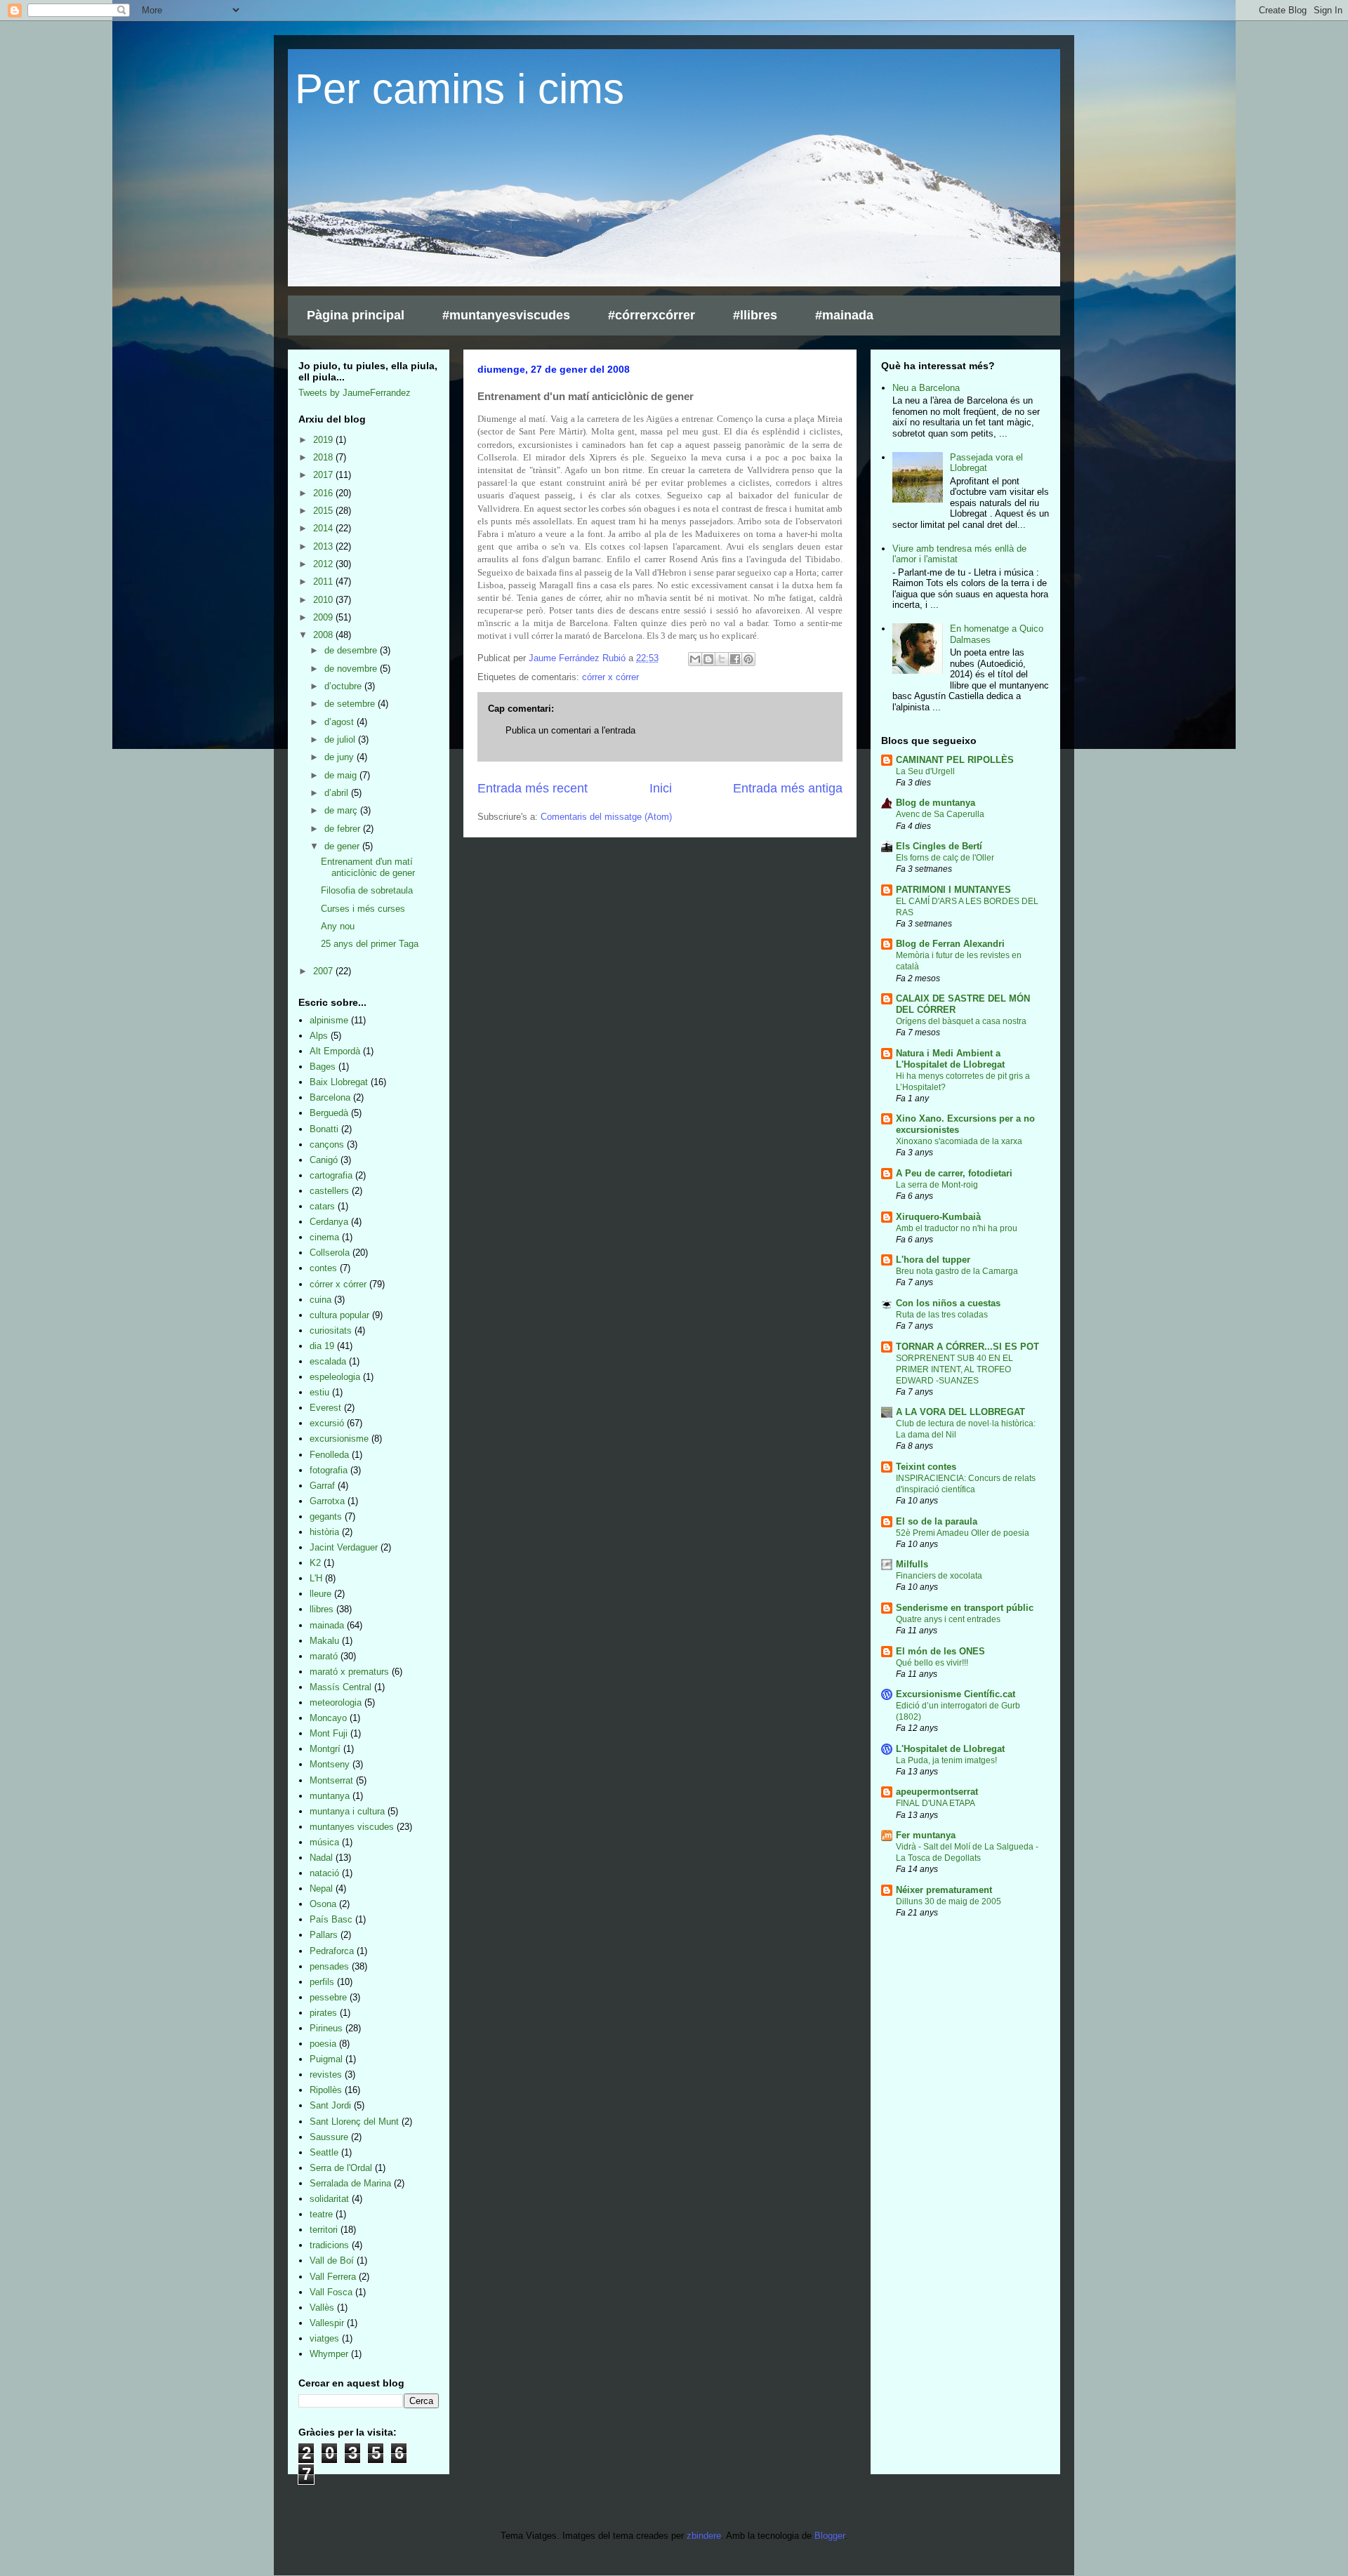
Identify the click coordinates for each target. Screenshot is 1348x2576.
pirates (323, 2013)
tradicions (329, 2245)
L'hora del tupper (933, 1260)
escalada (328, 1361)
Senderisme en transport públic (965, 1608)
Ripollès (326, 2090)
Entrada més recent (533, 788)
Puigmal (326, 2059)
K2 (315, 1563)
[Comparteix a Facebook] (735, 659)
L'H (316, 1578)
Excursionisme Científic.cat (956, 1694)
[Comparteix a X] (722, 659)
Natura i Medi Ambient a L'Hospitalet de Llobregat (950, 1059)
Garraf (322, 1486)
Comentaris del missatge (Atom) (606, 817)
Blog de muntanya (936, 803)
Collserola (330, 1253)
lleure (321, 1594)
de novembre (352, 669)
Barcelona (330, 1097)
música (324, 1842)
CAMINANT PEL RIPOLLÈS (955, 760)
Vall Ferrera (333, 2277)
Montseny (330, 1764)
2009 (324, 617)
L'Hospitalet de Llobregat (950, 1749)
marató (324, 1656)
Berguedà (329, 1113)
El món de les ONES (940, 1651)
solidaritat (329, 2199)
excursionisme (339, 1439)
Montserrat (331, 1780)
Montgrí (325, 1749)
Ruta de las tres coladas (942, 1315)
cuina (321, 1300)
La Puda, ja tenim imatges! (946, 1760)
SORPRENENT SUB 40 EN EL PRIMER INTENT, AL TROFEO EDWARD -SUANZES (954, 1369)
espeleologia (335, 1377)
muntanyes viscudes (352, 1827)
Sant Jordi (330, 2105)
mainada (327, 1625)
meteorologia (336, 1702)
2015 (324, 511)
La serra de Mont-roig (937, 1185)
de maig (342, 775)
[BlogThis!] (708, 659)
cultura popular (339, 1315)
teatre (321, 2214)
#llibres (755, 315)
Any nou (338, 926)
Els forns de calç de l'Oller (945, 858)
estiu (319, 1392)
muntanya (330, 1796)
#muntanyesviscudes (506, 315)
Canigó (324, 1160)
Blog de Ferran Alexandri (950, 944)
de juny (341, 757)
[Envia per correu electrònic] (695, 659)
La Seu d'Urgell (925, 771)
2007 (324, 971)
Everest (325, 1408)
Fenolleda (329, 1455)
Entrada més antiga (788, 788)
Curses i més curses (363, 909)
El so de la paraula (937, 1521)
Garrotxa (327, 1501)
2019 (324, 440)
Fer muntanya (926, 1835)
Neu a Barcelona (926, 388)
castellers (329, 1191)
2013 (324, 546)
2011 (324, 582)
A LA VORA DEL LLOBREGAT (960, 1412)
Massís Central (341, 1687)
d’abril (338, 793)
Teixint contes (926, 1467)
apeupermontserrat (937, 1792)
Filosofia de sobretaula (367, 890)
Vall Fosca (331, 2292)
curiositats (331, 1330)
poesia (323, 2044)
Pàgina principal (356, 315)
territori (324, 2230)
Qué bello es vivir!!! (932, 1663)
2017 (324, 475)
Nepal (321, 1888)
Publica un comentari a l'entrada (570, 730)
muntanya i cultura (347, 1811)
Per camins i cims (460, 89)
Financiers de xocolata (939, 1576)
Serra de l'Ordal (341, 2168)
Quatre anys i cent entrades (948, 1619)
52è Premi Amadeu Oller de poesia (963, 1533)
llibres (322, 1609)
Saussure (329, 2137)
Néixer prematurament (944, 1890)
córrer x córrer (610, 677)
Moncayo (328, 1718)
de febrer (344, 829)
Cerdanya (329, 1222)
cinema (324, 1237)
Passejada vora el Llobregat (986, 463)
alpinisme (329, 1020)
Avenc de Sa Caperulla (940, 814)
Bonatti (324, 1129)
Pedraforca (332, 1951)
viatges (324, 2338)
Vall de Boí (332, 2260)
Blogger (830, 2536)
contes (323, 1268)
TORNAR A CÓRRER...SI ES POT (967, 1347)
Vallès (322, 2308)
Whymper (329, 2354)
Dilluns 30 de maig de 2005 (949, 1901)
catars (322, 1206)
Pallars (324, 1935)
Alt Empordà (335, 1051)
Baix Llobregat (339, 1082)
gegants (326, 1516)
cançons (327, 1144)
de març (342, 810)
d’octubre (344, 686)
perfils (322, 1982)
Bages (323, 1067)
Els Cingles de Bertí (939, 846)
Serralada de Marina (350, 2183)
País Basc (331, 1919)
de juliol (341, 739)
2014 (324, 528)
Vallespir (327, 2323)
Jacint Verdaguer (344, 1547)
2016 (324, 493)
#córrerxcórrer (652, 315)
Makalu (324, 1641)
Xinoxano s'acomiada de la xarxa (959, 1141)
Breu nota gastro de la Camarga (957, 1271)
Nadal (321, 1858)
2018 (324, 457)
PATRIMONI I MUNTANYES (953, 890)
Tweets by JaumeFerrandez (355, 393)
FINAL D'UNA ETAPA (936, 1803)
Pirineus (326, 2028)
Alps (319, 1036)
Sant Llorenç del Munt (354, 2122)
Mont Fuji (329, 1733)
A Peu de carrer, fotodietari (954, 1173)
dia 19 (322, 1346)
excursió (327, 1423)
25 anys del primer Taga (370, 944)
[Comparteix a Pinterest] (748, 659)
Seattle (324, 2152)
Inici (661, 788)
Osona (323, 1904)
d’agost (341, 722)
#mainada (844, 315)
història (324, 1532)
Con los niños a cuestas (948, 1303)
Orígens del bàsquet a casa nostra (961, 1021)
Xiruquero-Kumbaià (938, 1217)
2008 (324, 635)
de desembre (352, 650)
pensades (329, 1966)
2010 (324, 600)
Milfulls (912, 1564)
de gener (343, 846)
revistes (326, 2074)
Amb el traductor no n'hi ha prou (957, 1228)
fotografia (329, 1470)
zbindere (704, 2536)
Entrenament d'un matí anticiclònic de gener (368, 867)
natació (324, 1873)
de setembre (351, 704)
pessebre (328, 1997)
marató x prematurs (349, 1672)
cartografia (331, 1175)
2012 (324, 564)
